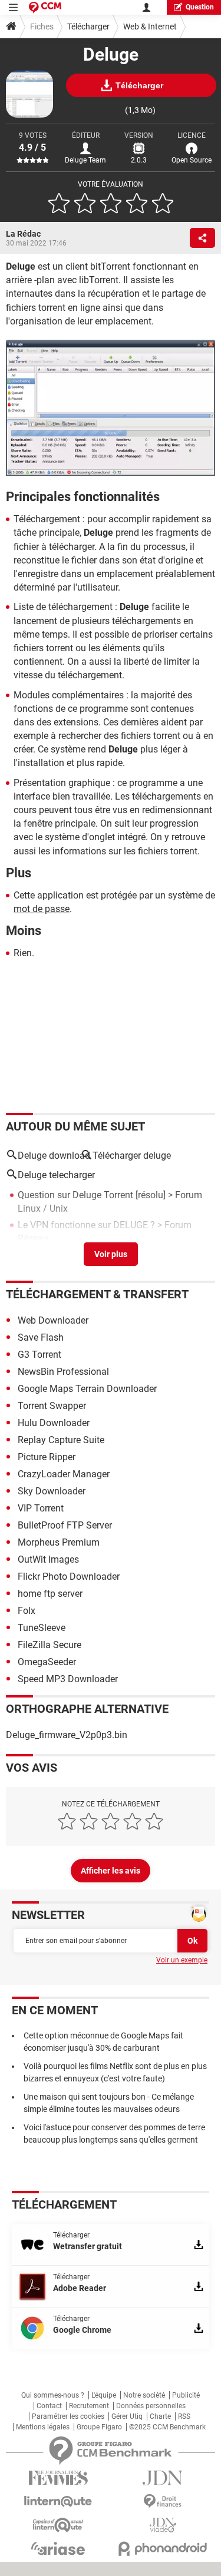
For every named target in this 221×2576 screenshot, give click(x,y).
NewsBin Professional (63, 1372)
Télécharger (88, 26)
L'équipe (104, 2395)
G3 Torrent (39, 1355)
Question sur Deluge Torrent (75, 1195)
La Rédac (23, 234)
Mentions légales (43, 2427)
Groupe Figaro (99, 2427)
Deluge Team (85, 160)
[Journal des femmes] (58, 2478)
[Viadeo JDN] (163, 2525)
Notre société (144, 2395)
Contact (49, 2406)
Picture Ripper (47, 1457)
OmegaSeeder (47, 1662)
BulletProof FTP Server (65, 1525)
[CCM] (45, 7)
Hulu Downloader (54, 1423)
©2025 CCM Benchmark (167, 2427)
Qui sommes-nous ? (53, 2395)
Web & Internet (150, 26)
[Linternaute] (58, 2502)
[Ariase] (58, 2548)
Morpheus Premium (59, 1542)
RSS (184, 2416)
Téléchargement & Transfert (97, 1294)
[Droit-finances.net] (163, 2502)
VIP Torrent (41, 1508)
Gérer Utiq (127, 2416)
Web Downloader (53, 1320)
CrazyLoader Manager (64, 1474)
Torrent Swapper (52, 1406)
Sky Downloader (52, 1491)
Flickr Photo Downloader (69, 1577)
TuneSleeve (42, 1628)
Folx (27, 1611)
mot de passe (42, 909)
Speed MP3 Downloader (68, 1679)
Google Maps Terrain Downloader (87, 1389)
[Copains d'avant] (58, 2525)
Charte (160, 2416)
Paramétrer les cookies (68, 2416)
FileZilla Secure (50, 1645)
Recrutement (89, 2406)
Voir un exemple (182, 1960)
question (200, 7)
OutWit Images (48, 1559)
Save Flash (41, 1337)
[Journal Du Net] (163, 2478)
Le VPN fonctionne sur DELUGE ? (86, 1225)
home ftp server (50, 1594)
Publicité (186, 2395)
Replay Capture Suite (61, 1440)
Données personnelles (151, 2406)
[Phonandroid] (163, 2549)
